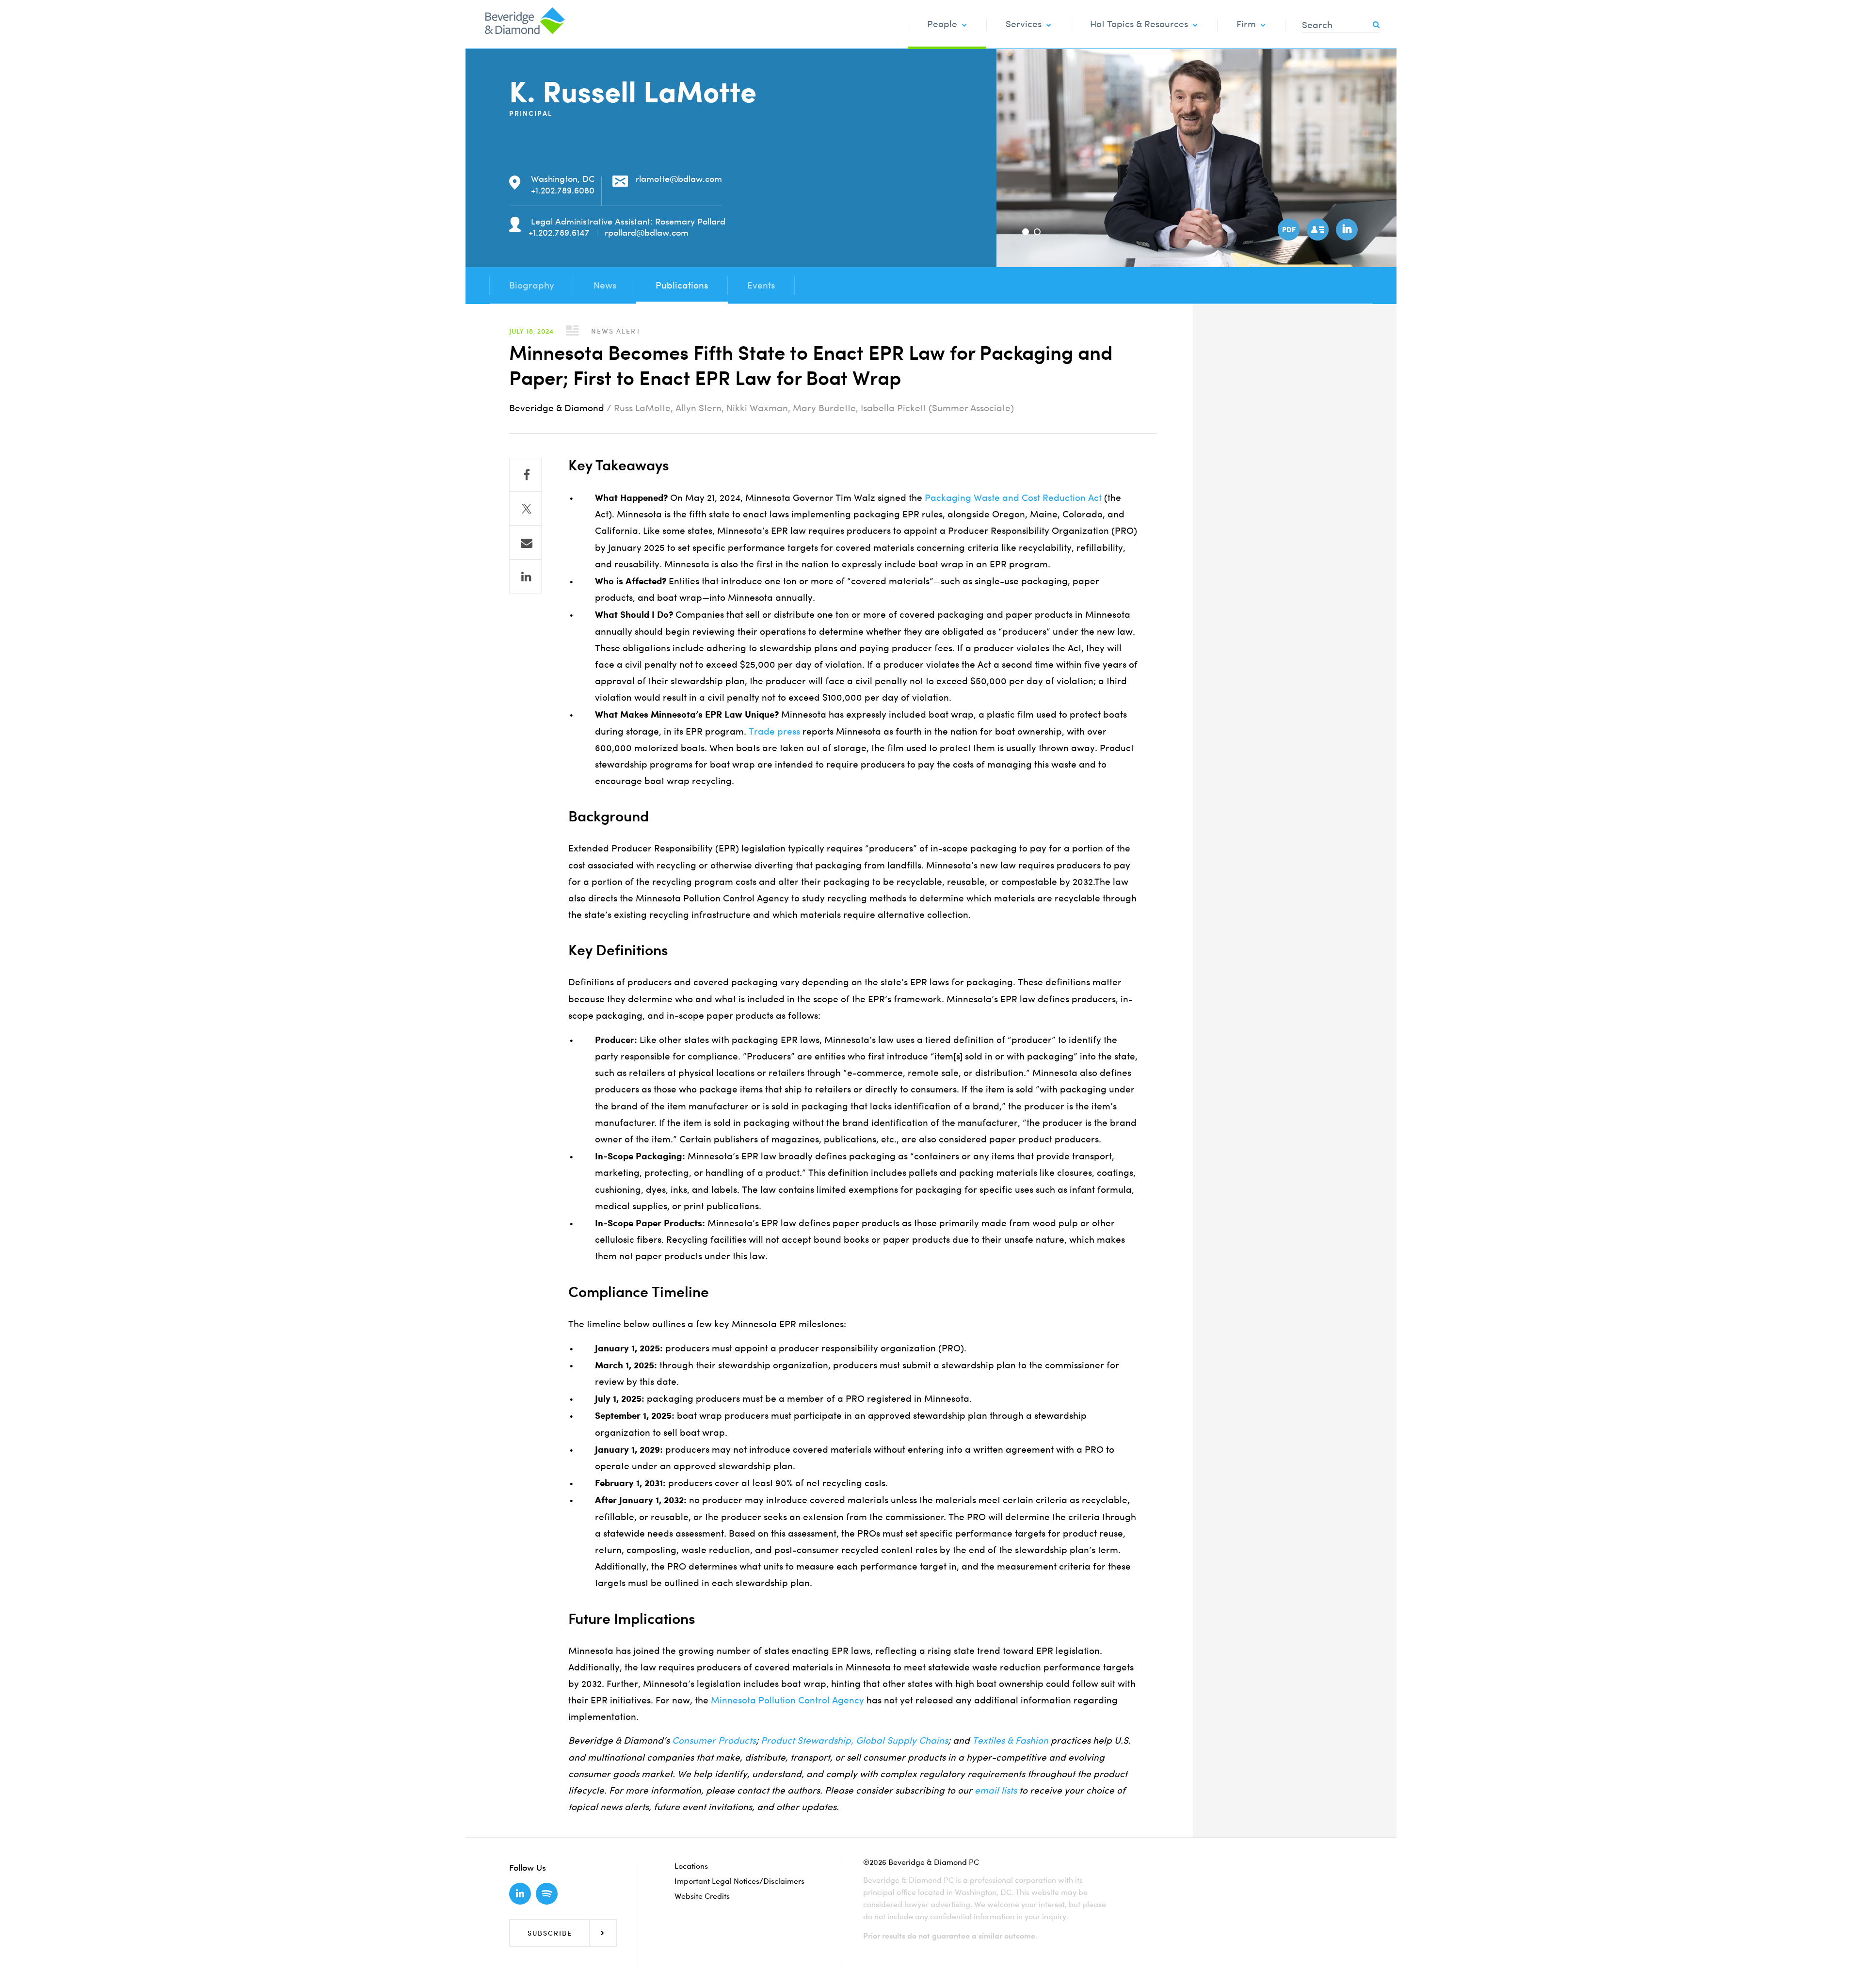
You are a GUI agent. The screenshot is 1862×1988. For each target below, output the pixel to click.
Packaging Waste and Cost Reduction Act (1013, 498)
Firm (1246, 24)
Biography (532, 285)
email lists (996, 1790)
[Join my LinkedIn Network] (1346, 228)
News (605, 285)
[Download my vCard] (1316, 228)
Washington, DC (563, 179)
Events (761, 285)
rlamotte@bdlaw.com (679, 179)
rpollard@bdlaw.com (647, 232)
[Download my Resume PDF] (1287, 228)
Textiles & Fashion (1010, 1740)
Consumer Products (714, 1740)
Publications (682, 285)
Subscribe (550, 1933)
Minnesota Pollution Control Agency (787, 1700)
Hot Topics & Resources (1139, 24)
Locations (691, 1866)
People (942, 24)
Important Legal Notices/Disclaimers (739, 1881)
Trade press (774, 731)
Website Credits (702, 1896)
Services (1024, 24)
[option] (1196, 158)
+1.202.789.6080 (563, 190)
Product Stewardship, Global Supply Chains (854, 1740)
